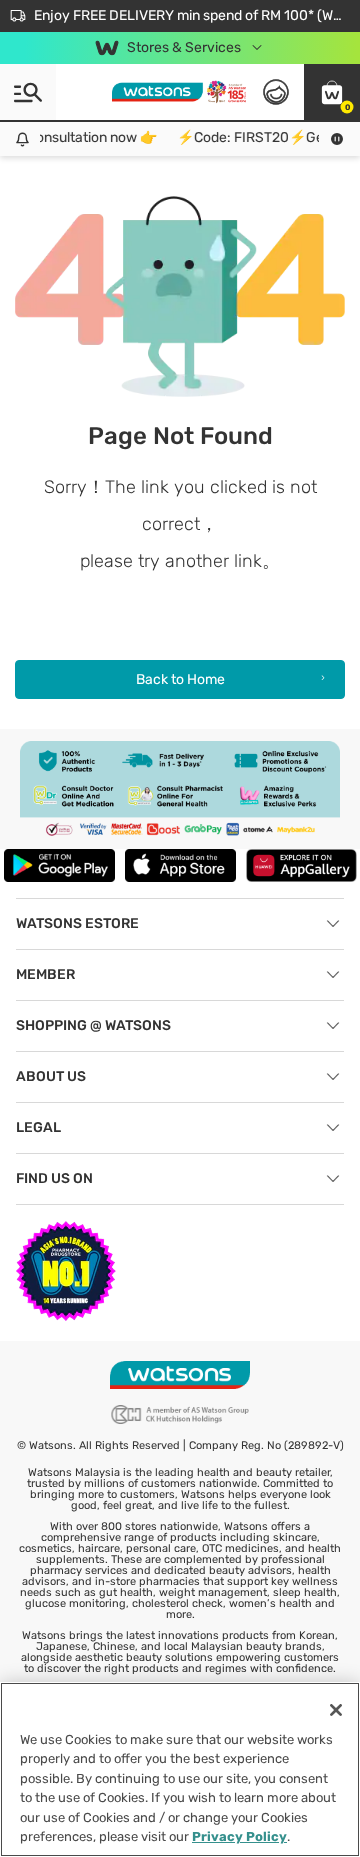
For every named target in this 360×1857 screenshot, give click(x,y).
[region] (180, 1769)
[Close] (336, 1710)
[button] (332, 92)
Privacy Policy (239, 1836)
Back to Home (180, 679)
